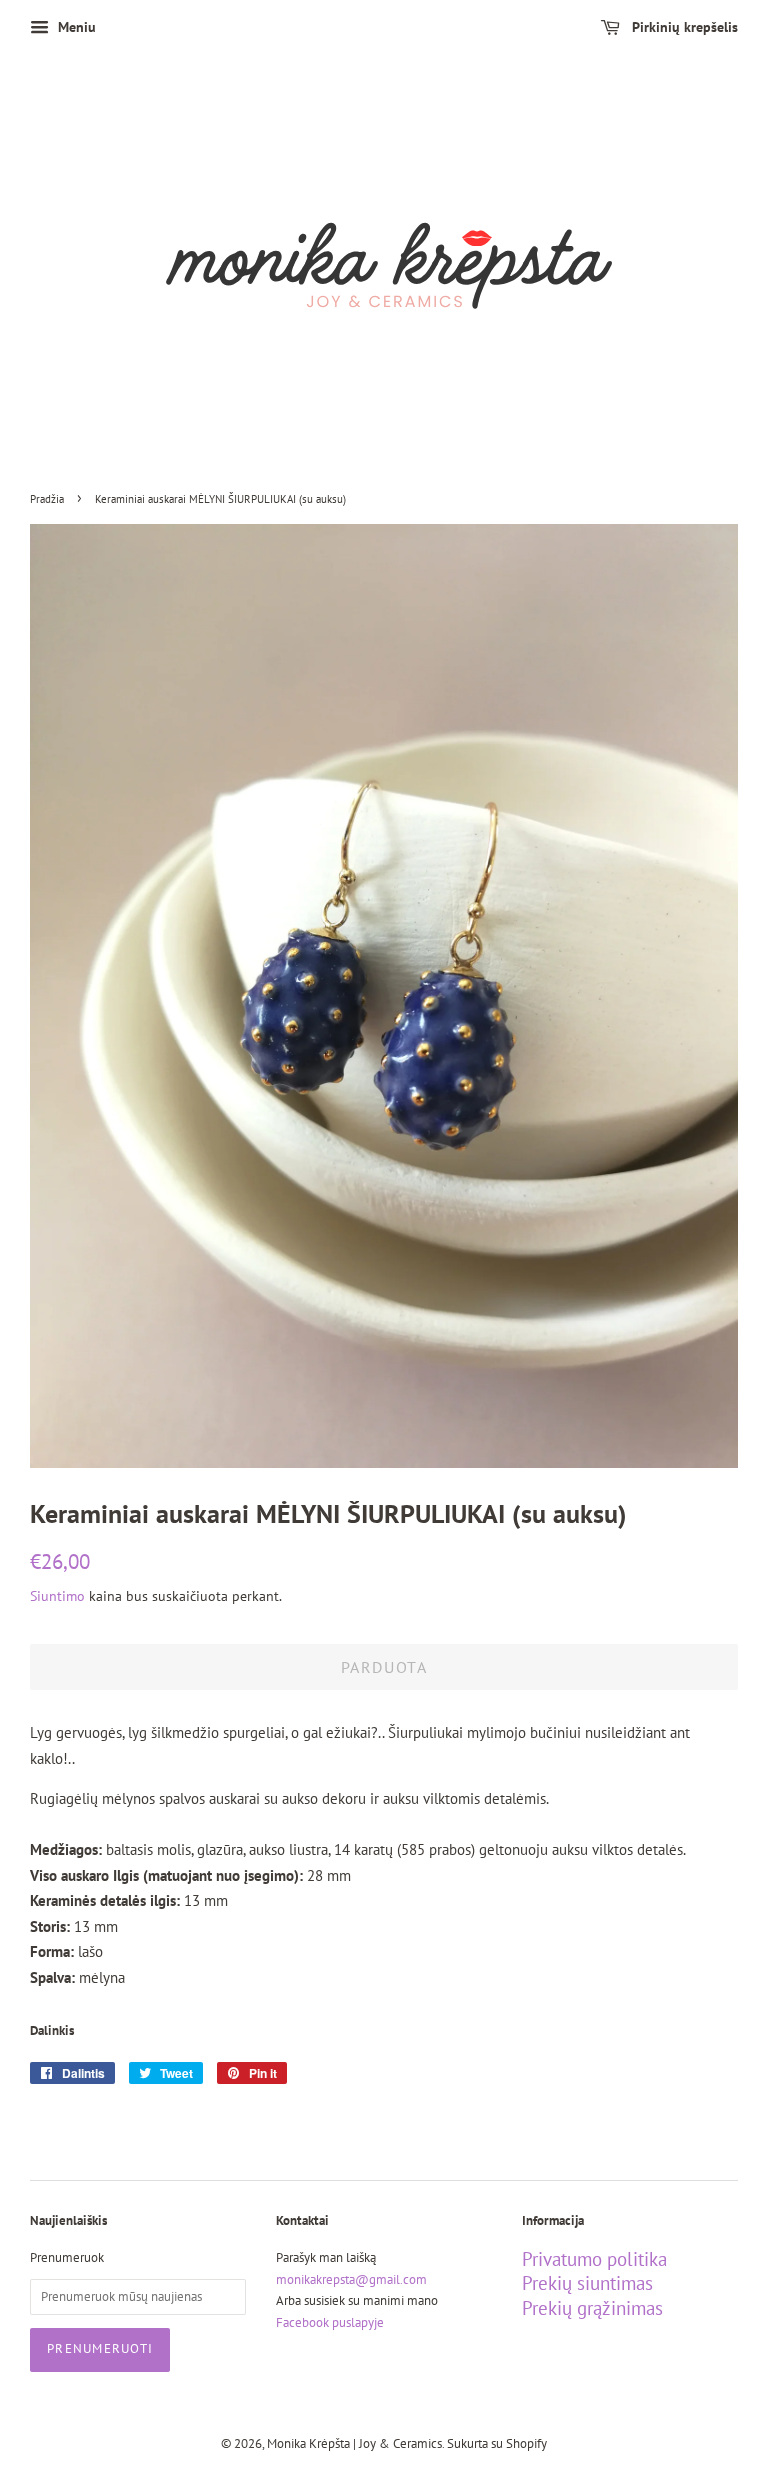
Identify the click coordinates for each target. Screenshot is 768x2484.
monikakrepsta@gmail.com (351, 2279)
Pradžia (47, 499)
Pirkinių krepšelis (683, 27)
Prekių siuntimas (587, 2283)
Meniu (75, 27)
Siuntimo (57, 1596)
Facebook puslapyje (330, 2322)
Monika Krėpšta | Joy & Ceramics (354, 2443)
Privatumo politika (594, 2259)
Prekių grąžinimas (592, 2308)
